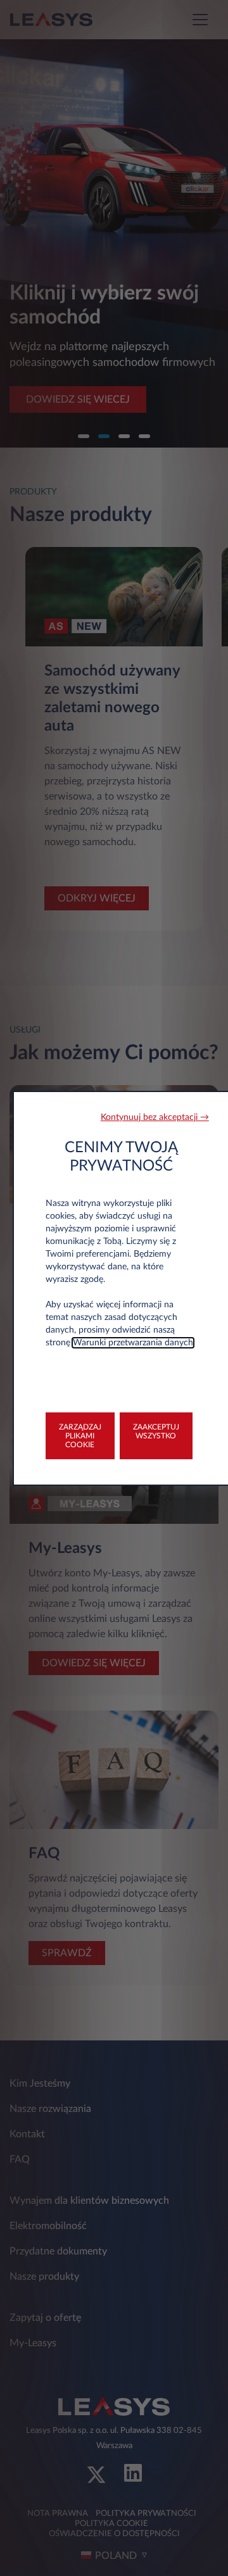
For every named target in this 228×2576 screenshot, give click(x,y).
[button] (155, 1118)
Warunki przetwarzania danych (133, 1343)
